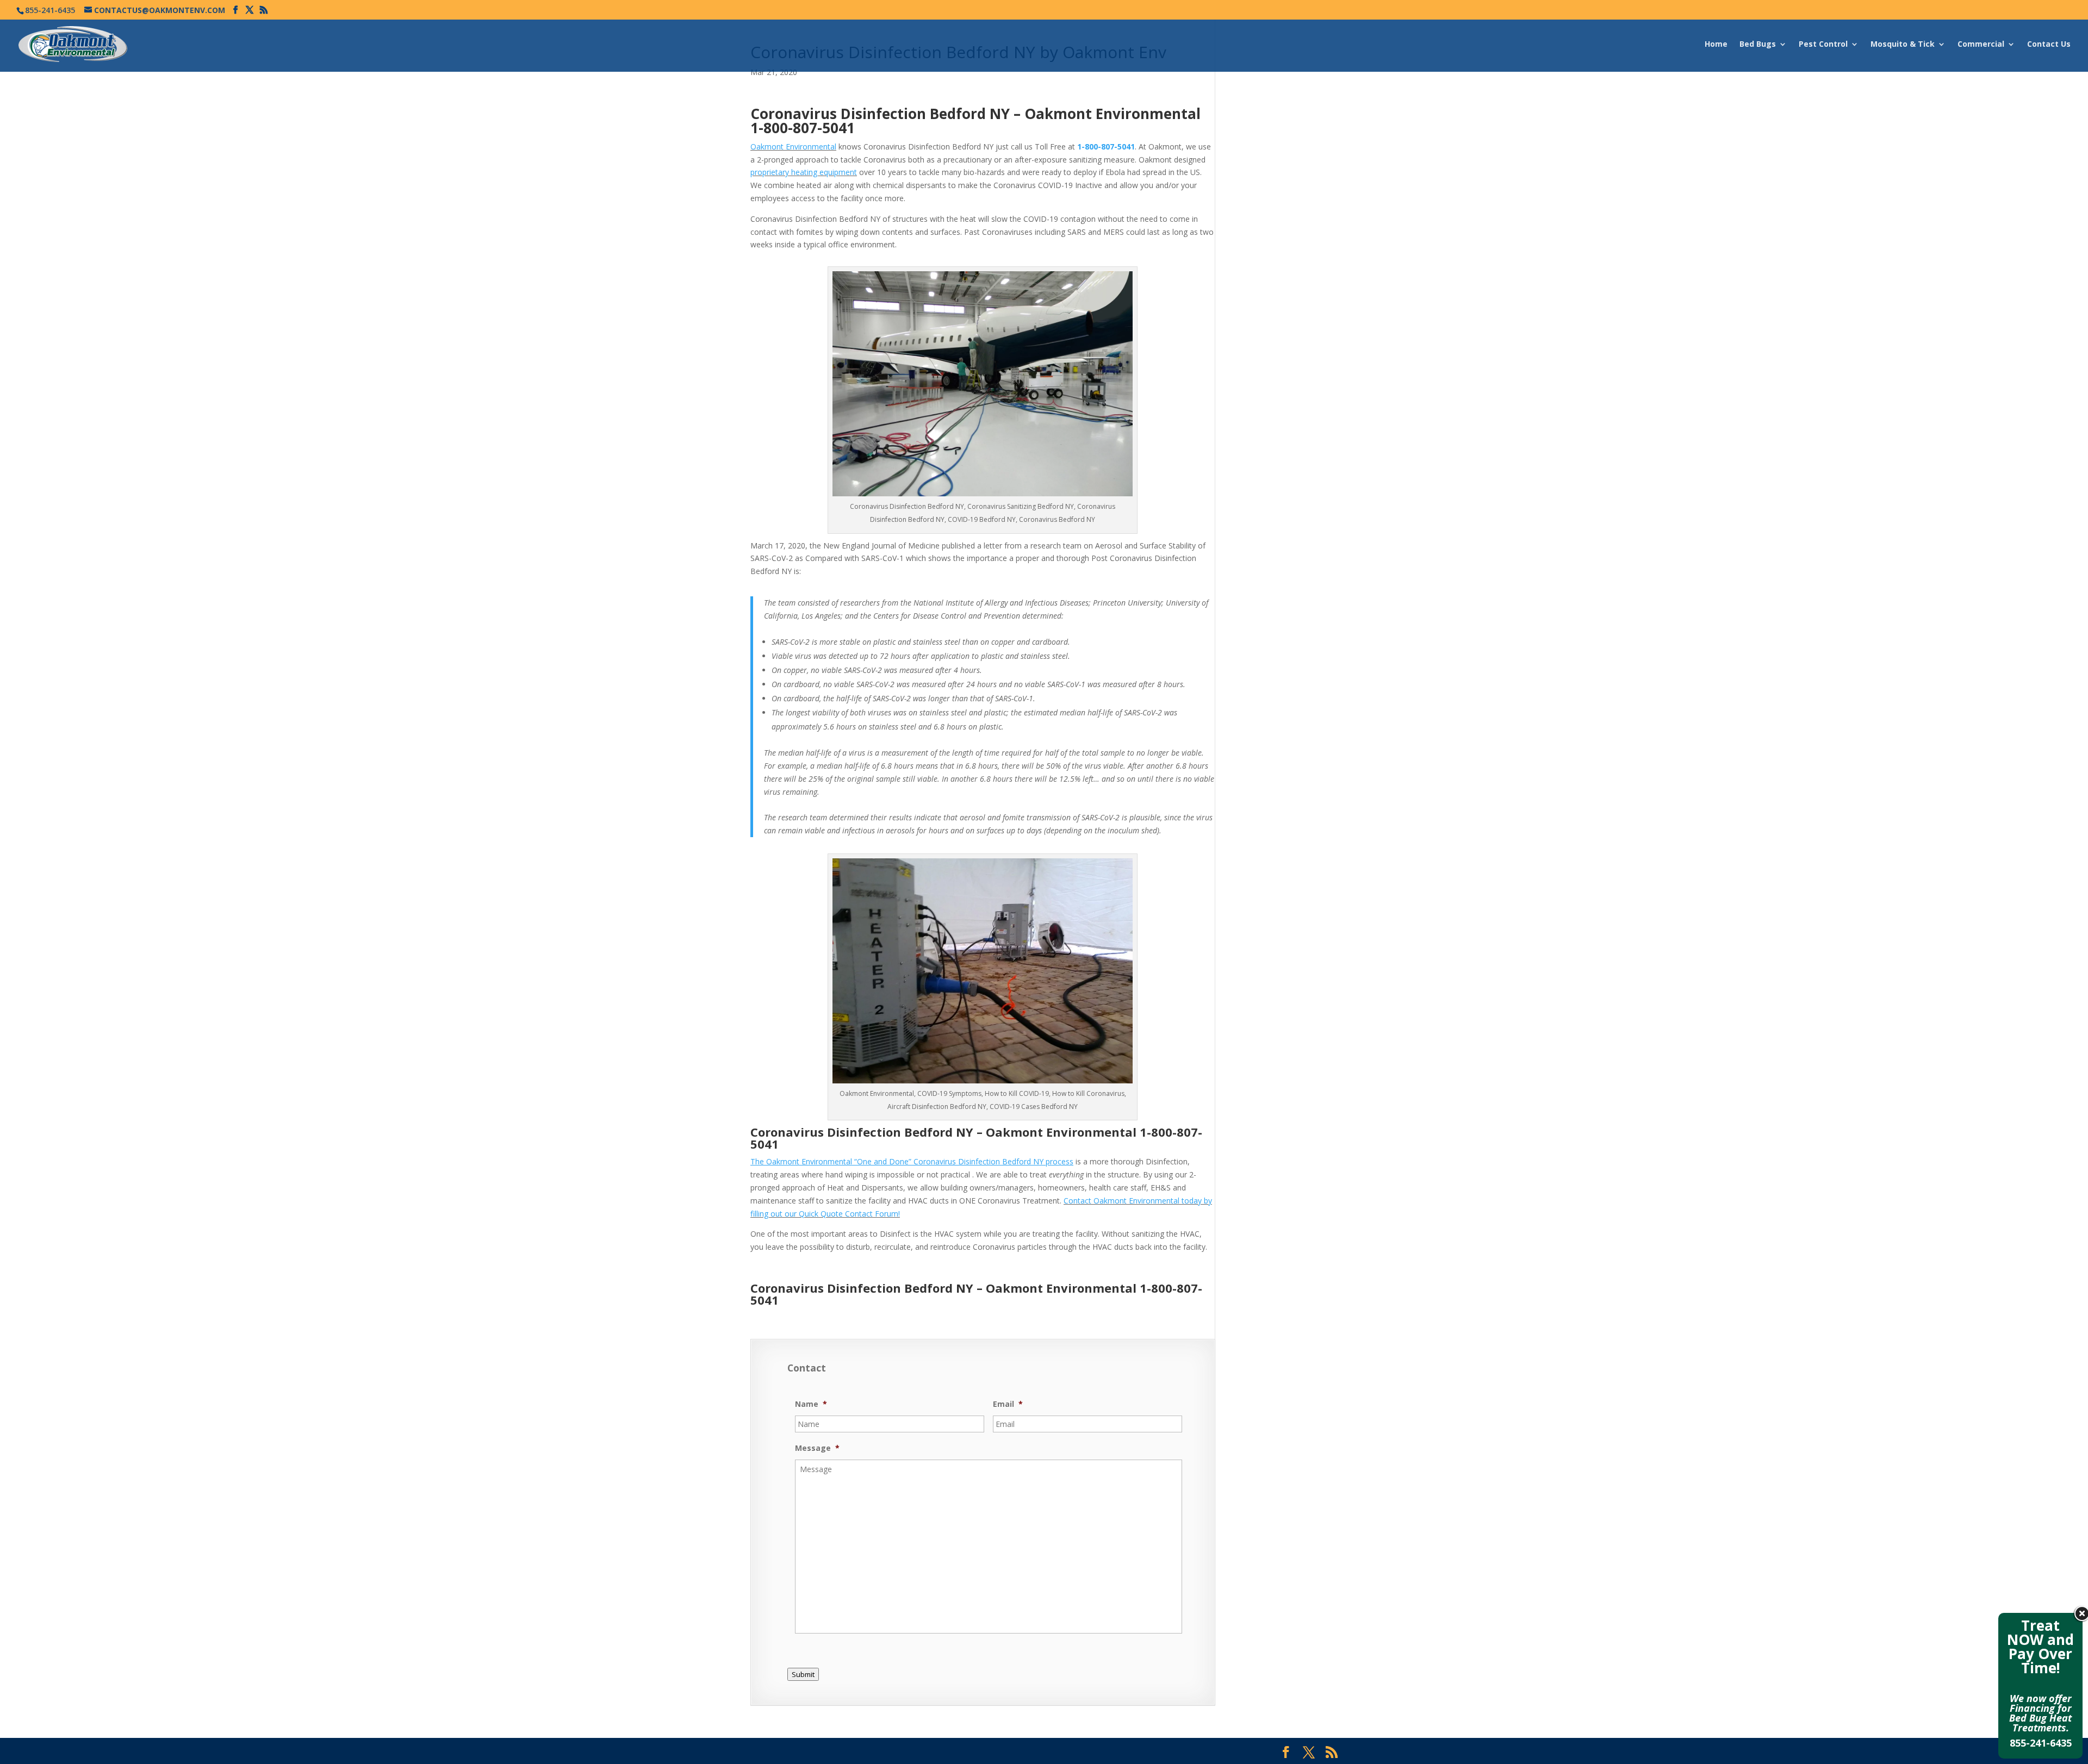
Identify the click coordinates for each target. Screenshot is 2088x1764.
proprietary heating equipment (804, 172)
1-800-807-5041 (803, 128)
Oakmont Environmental (793, 147)
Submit (803, 1674)
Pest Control (1823, 45)
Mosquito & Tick (1903, 45)
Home (1716, 45)
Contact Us (2049, 45)
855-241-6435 (2041, 1743)
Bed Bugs (1758, 45)
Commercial (1981, 45)
